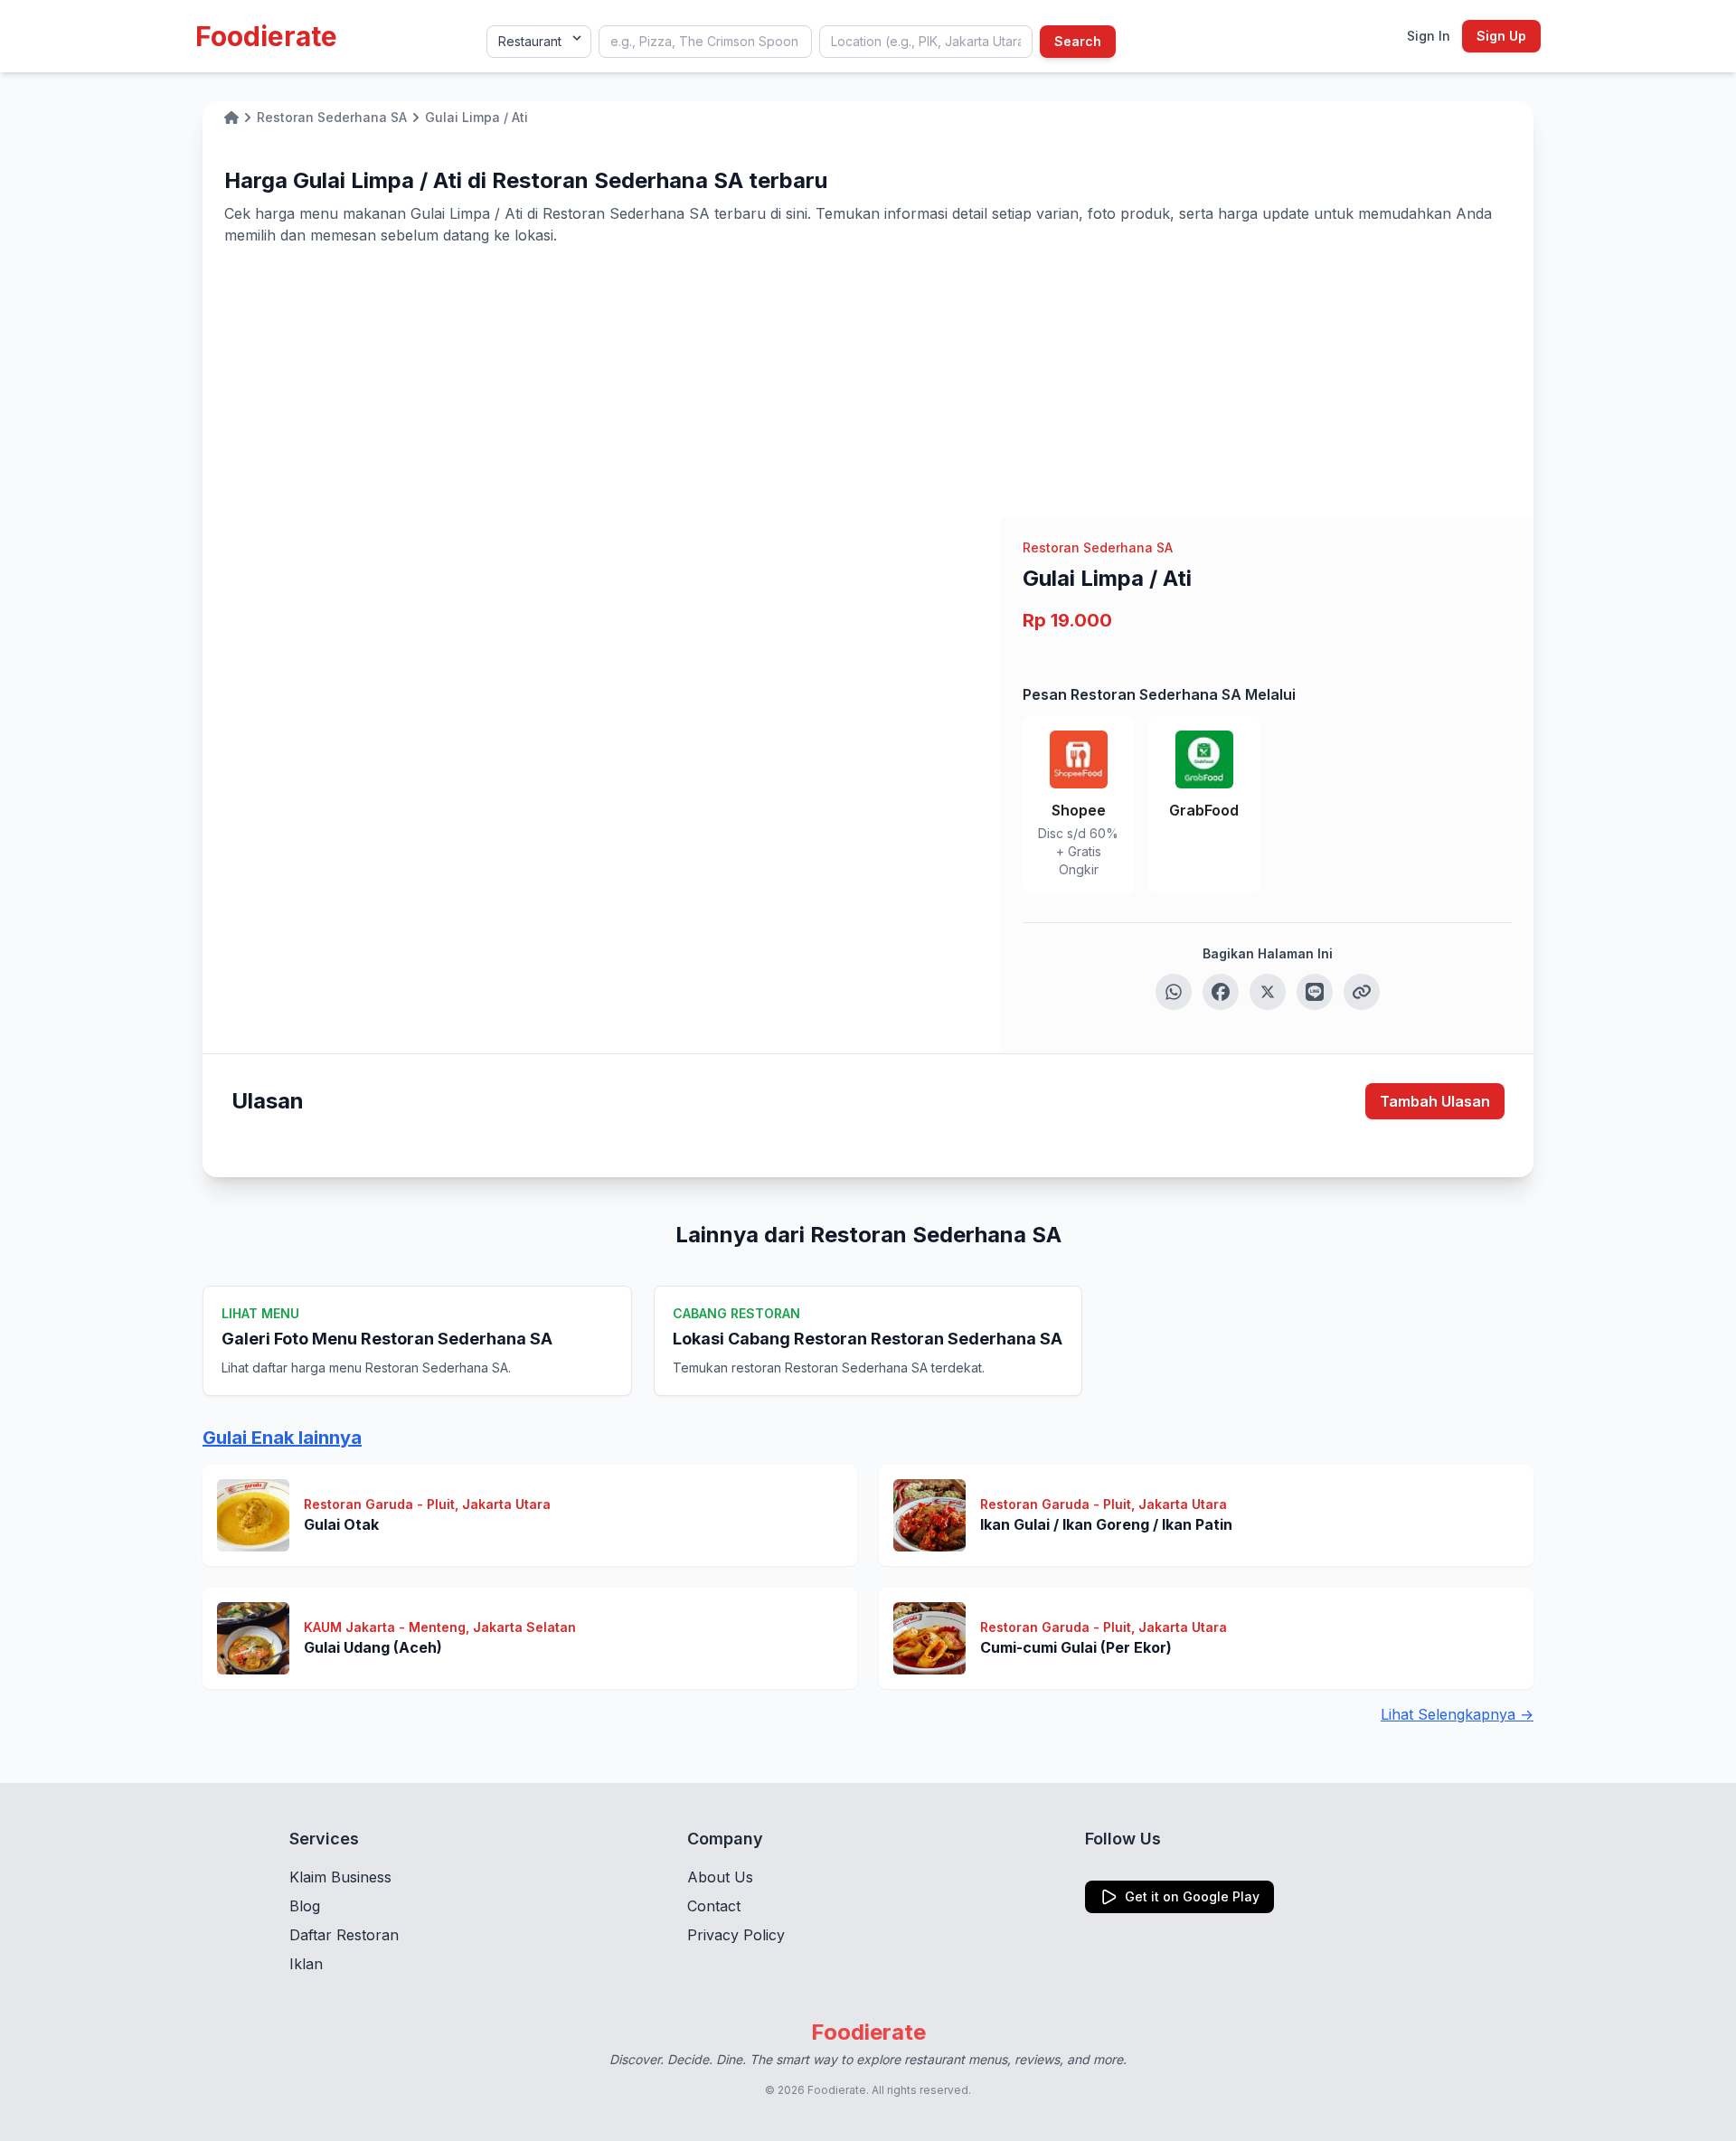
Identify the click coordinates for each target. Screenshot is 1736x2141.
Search (1078, 41)
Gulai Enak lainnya (282, 1438)
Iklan (306, 1964)
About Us (720, 1877)
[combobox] (705, 42)
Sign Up (1501, 36)
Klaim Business (340, 1877)
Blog (305, 1906)
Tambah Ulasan (1435, 1101)
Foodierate (266, 36)
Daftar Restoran (344, 1935)
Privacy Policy (736, 1935)
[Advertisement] (868, 382)
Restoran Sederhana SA (1098, 547)
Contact (714, 1906)
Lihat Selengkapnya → (1457, 1714)
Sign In (1429, 36)
